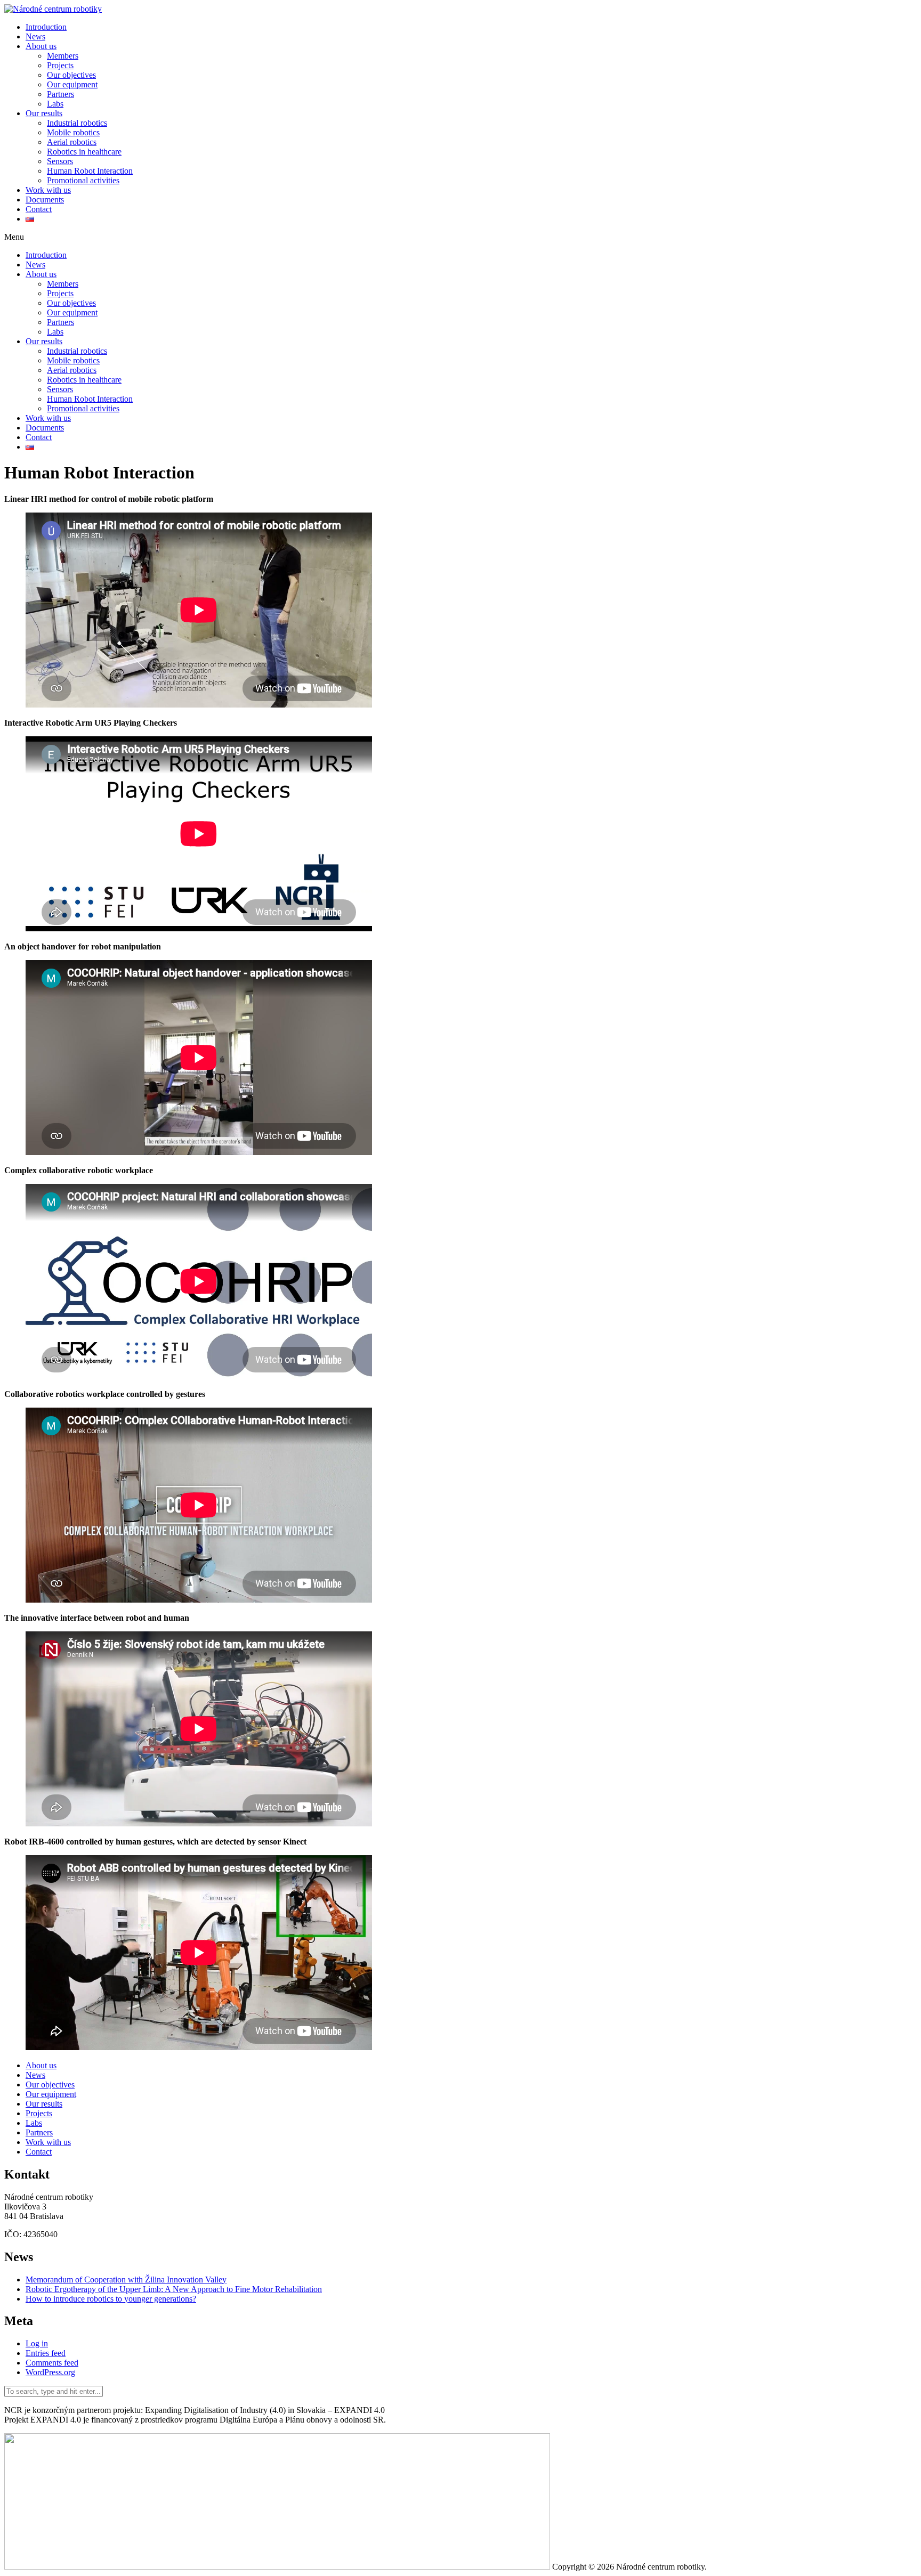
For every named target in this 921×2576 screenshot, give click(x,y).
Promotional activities (83, 180)
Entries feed (46, 2353)
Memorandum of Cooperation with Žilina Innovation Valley (126, 2280)
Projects (60, 65)
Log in (37, 2343)
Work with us (48, 190)
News (35, 36)
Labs (55, 104)
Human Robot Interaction (90, 171)
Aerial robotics (72, 142)
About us (41, 46)
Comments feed (52, 2363)
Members (63, 56)
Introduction (46, 27)
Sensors (60, 161)
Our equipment (72, 84)
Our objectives (71, 75)
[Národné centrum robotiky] (53, 9)
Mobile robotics (73, 132)
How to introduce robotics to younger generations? (111, 2299)
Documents (45, 200)
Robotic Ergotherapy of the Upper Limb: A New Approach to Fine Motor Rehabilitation (174, 2289)
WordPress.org (50, 2372)
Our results (44, 113)
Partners (60, 94)
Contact (39, 209)
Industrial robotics (77, 123)
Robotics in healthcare (84, 152)
